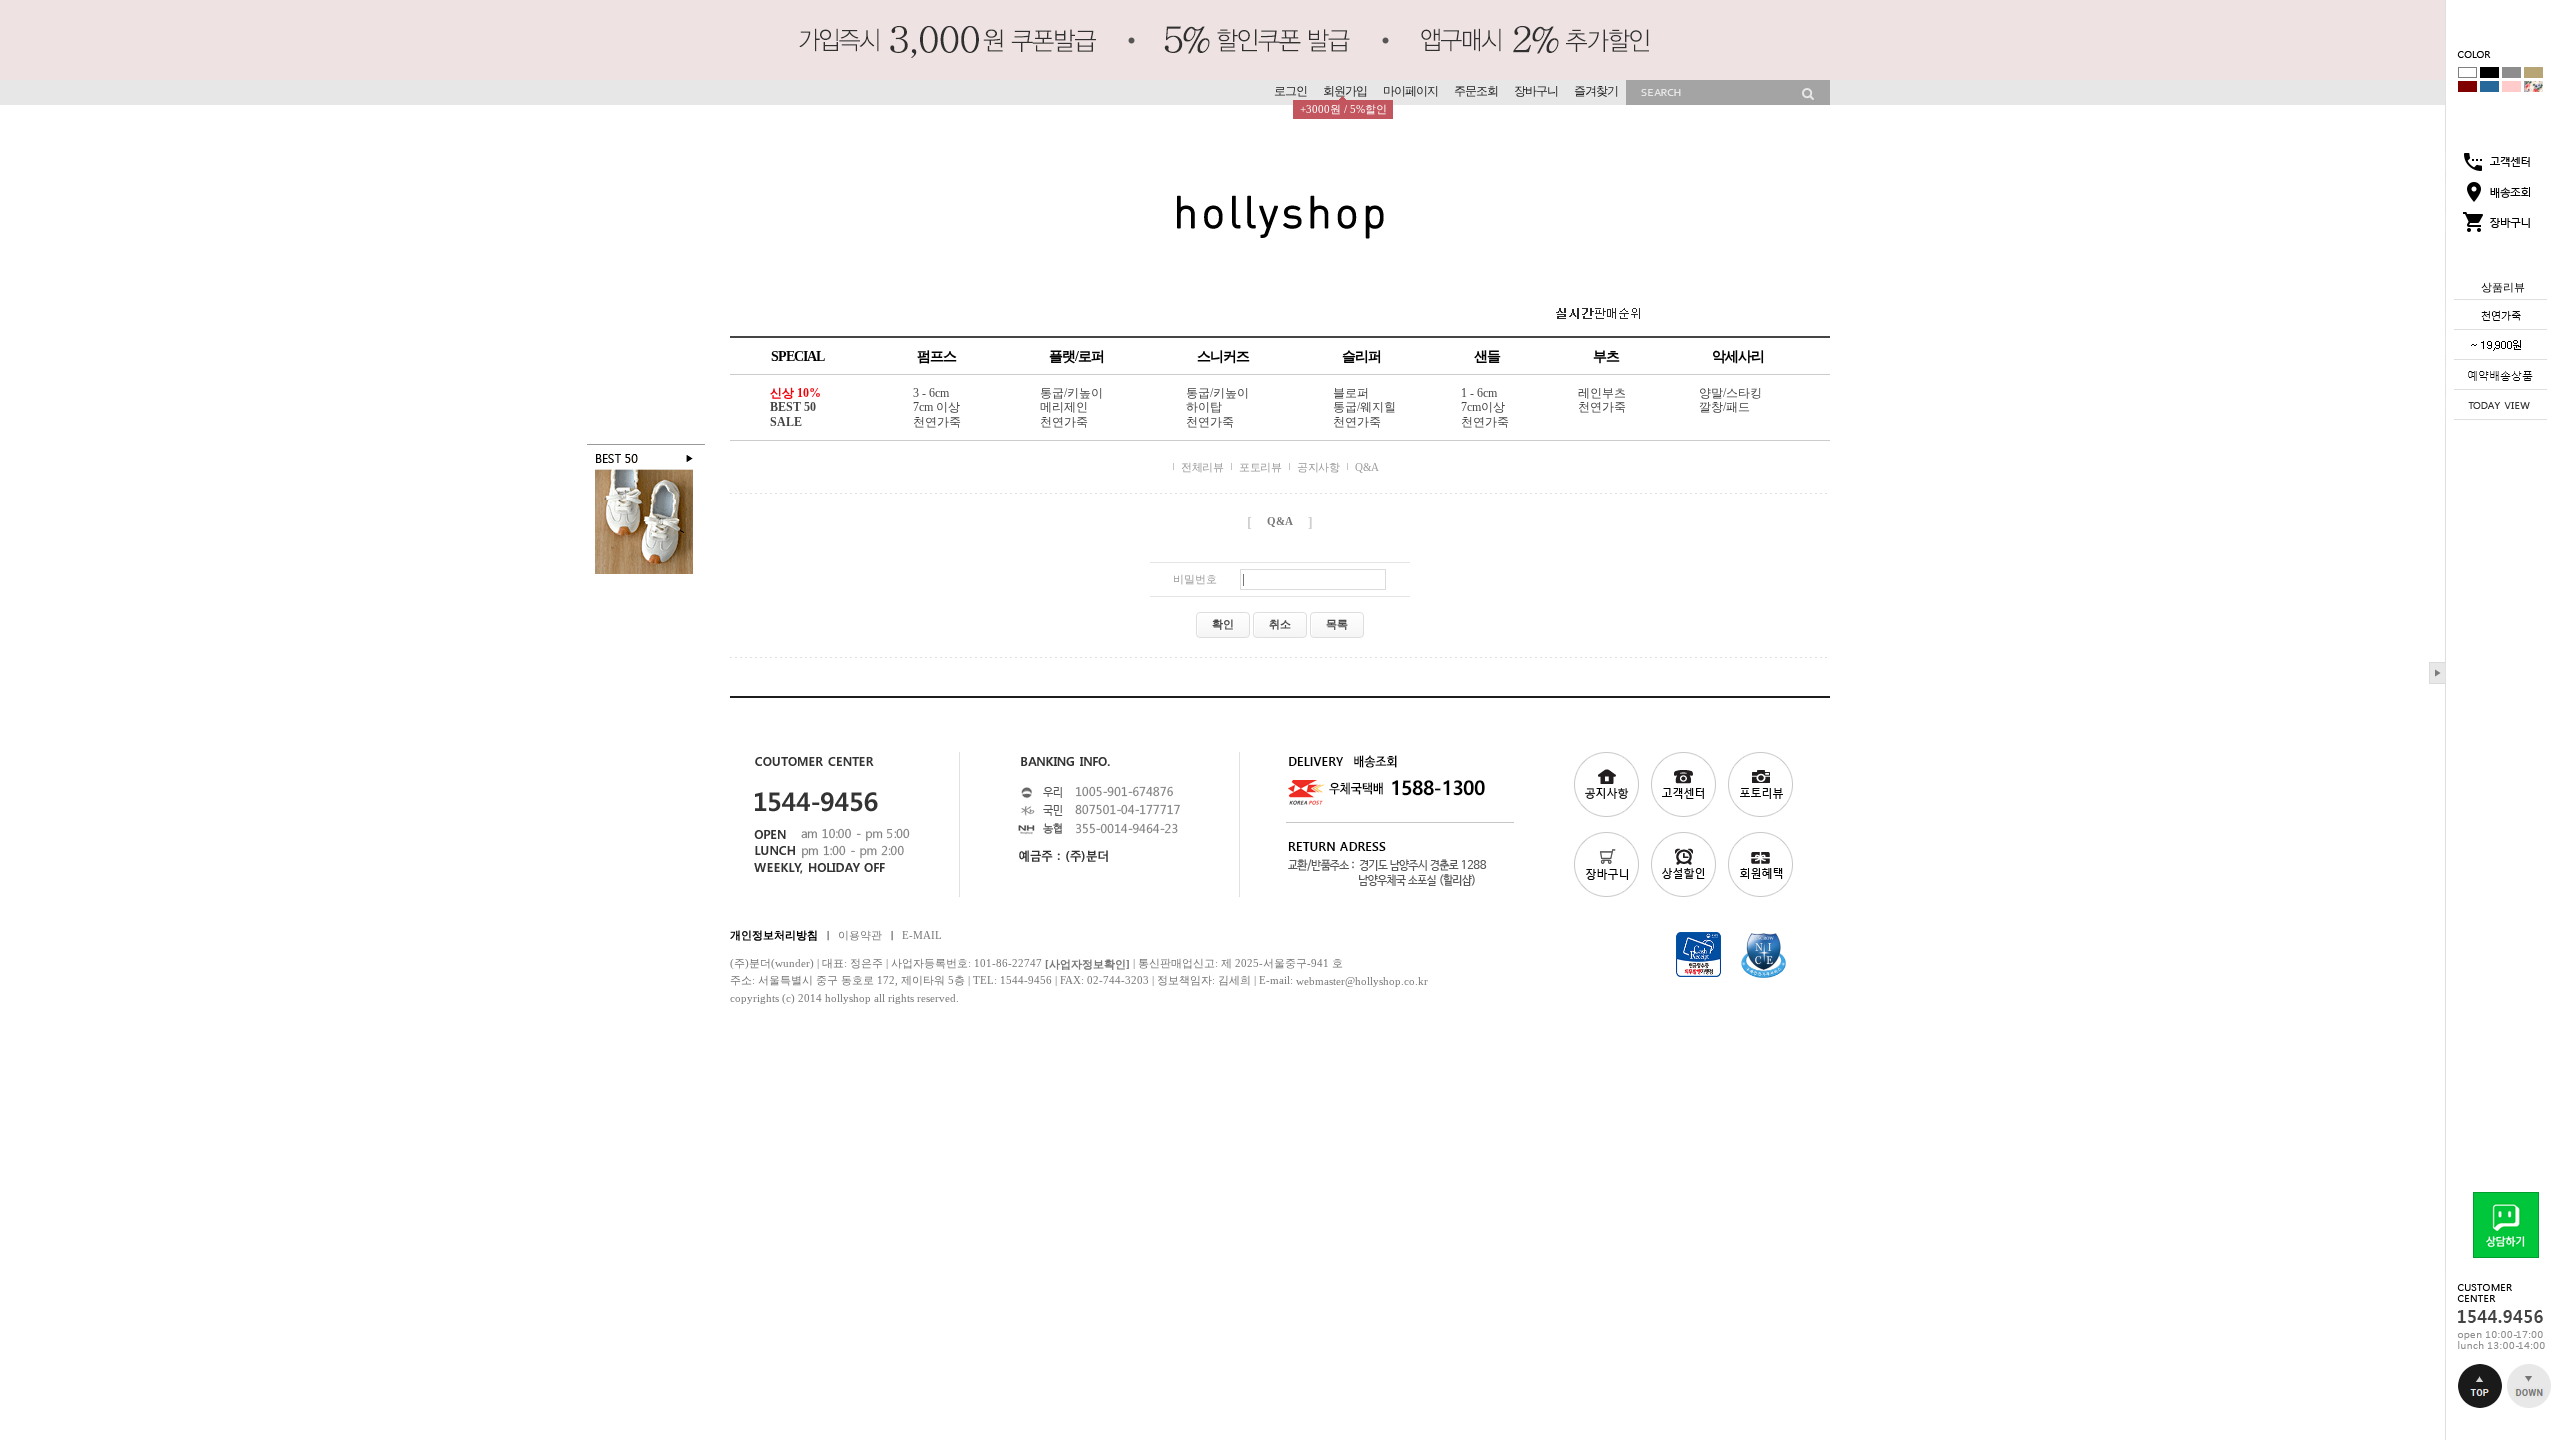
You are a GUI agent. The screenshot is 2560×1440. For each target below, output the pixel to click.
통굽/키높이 (1071, 393)
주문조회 (1476, 91)
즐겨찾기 (1596, 91)
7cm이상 (1483, 408)
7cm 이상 (936, 408)
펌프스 (936, 356)
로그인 (1290, 91)
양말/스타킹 (1730, 393)
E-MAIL (922, 934)
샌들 (1487, 356)
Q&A (1367, 467)
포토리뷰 (1260, 467)
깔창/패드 (1724, 408)
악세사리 (1738, 356)
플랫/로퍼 (1076, 356)
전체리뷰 (1202, 467)
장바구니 (1536, 91)
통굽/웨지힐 (1364, 408)
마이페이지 (1410, 91)
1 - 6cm (1479, 393)
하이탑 (1204, 408)
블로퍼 (1351, 393)
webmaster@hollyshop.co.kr (1362, 981)
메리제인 (1064, 408)
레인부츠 (1602, 393)
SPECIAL (797, 356)
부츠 (1606, 356)
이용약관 (860, 934)
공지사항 (1318, 467)
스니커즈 (1223, 356)
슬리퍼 (1361, 356)
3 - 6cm (931, 393)
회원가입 (1345, 91)
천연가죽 (937, 422)
